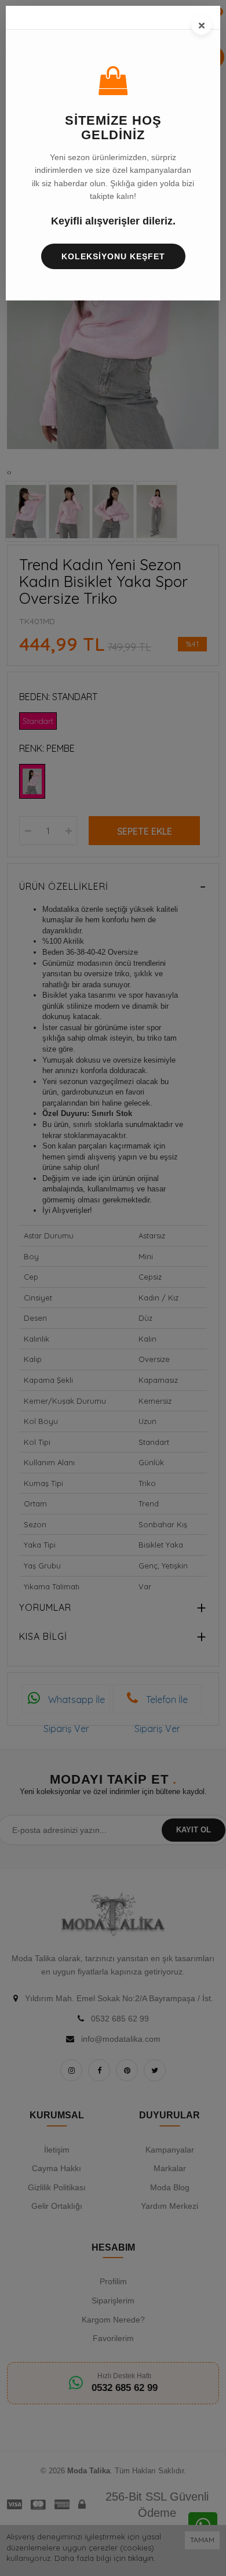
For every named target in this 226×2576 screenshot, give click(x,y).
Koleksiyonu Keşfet (113, 256)
